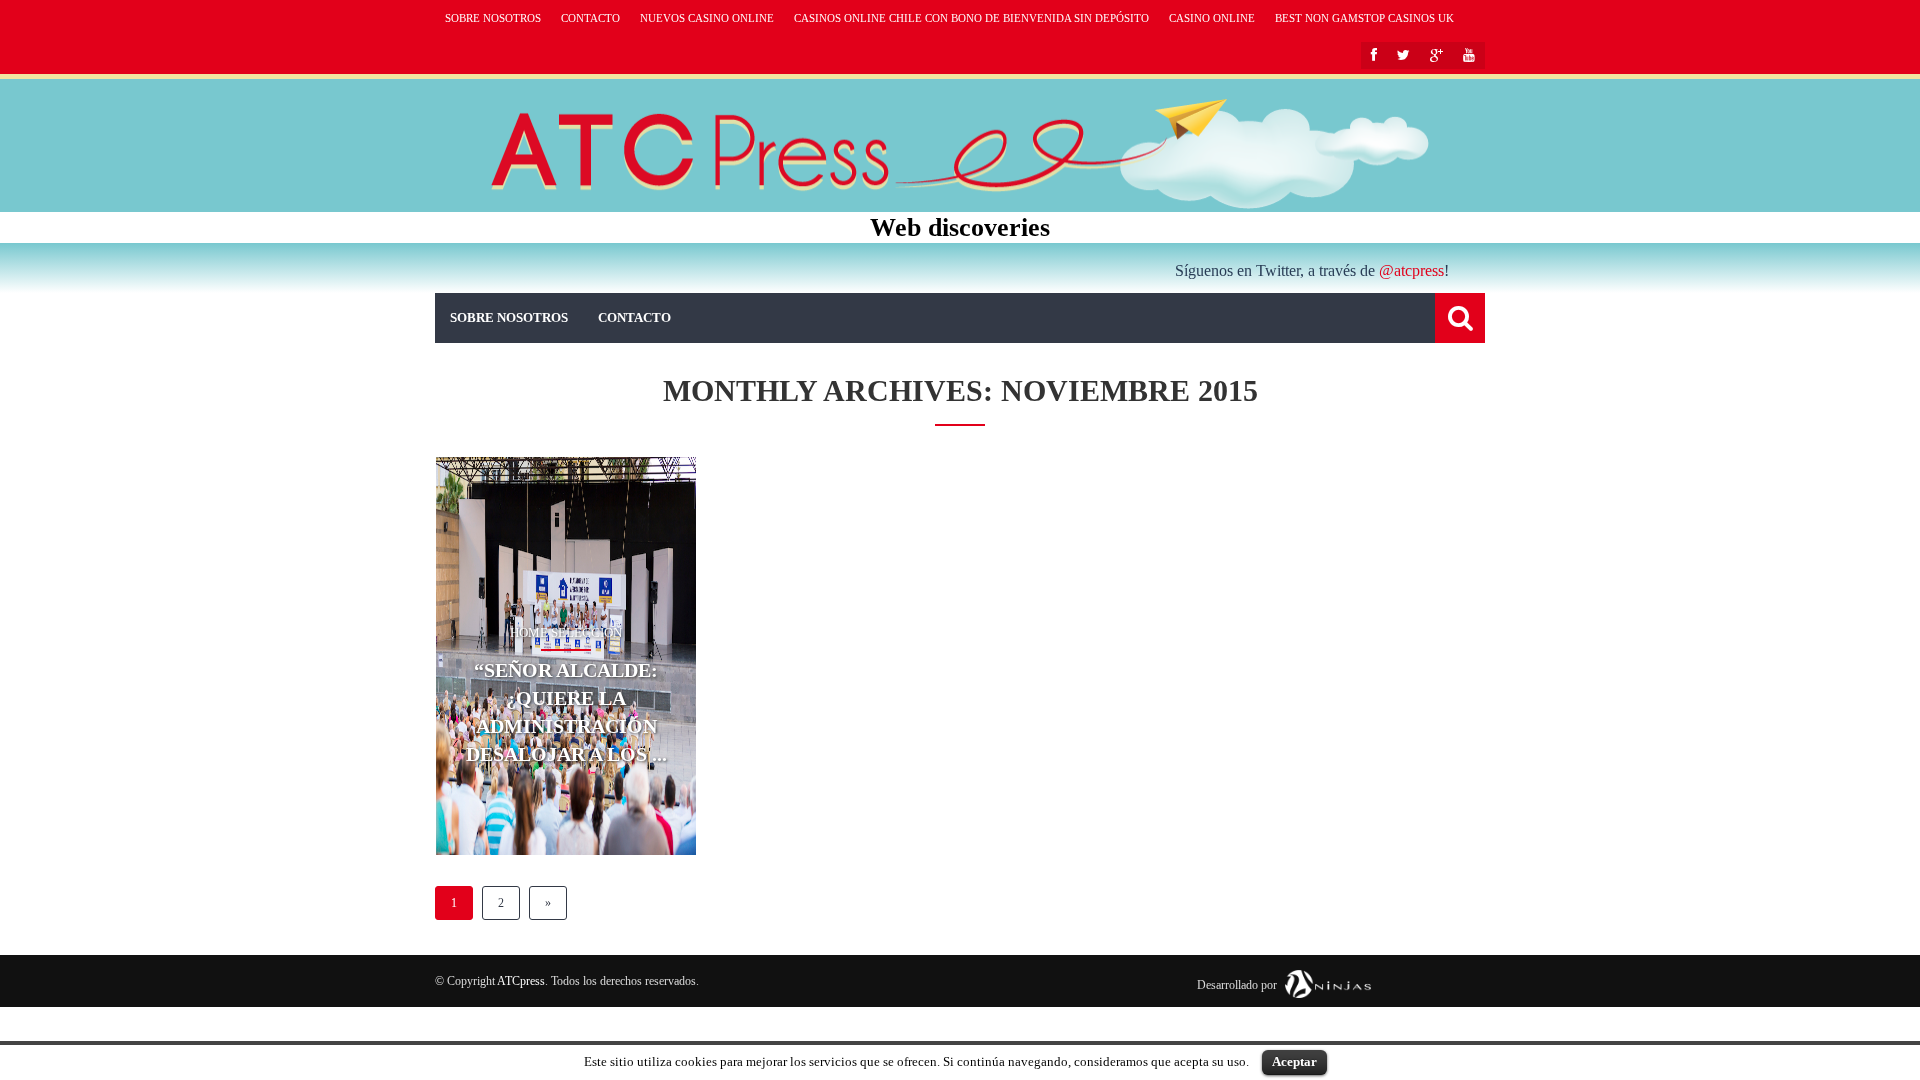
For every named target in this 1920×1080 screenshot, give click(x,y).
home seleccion (566, 632)
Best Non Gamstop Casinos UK (1364, 18)
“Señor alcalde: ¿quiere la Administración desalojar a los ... (566, 712)
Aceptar (1294, 1061)
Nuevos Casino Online (707, 18)
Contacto (590, 18)
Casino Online (1212, 18)
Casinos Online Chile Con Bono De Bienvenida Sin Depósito (971, 18)
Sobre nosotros (493, 18)
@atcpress (1411, 270)
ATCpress (521, 981)
